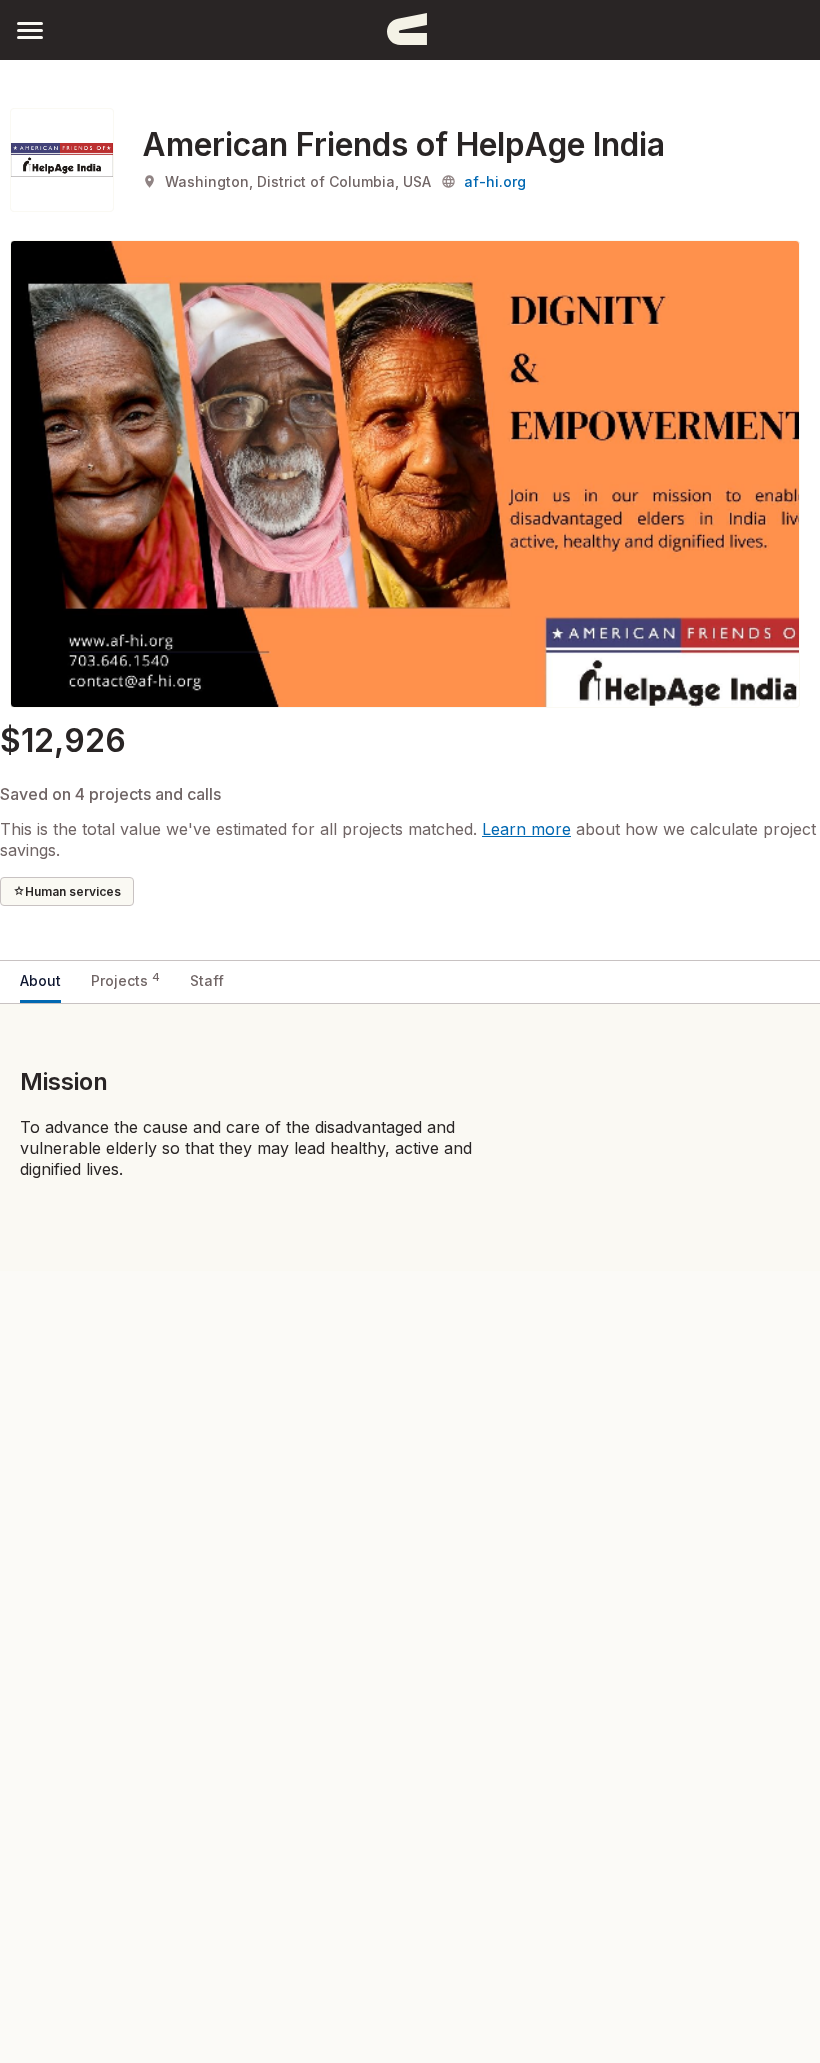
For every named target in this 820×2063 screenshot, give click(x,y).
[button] (30, 29)
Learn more (526, 829)
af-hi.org (495, 181)
